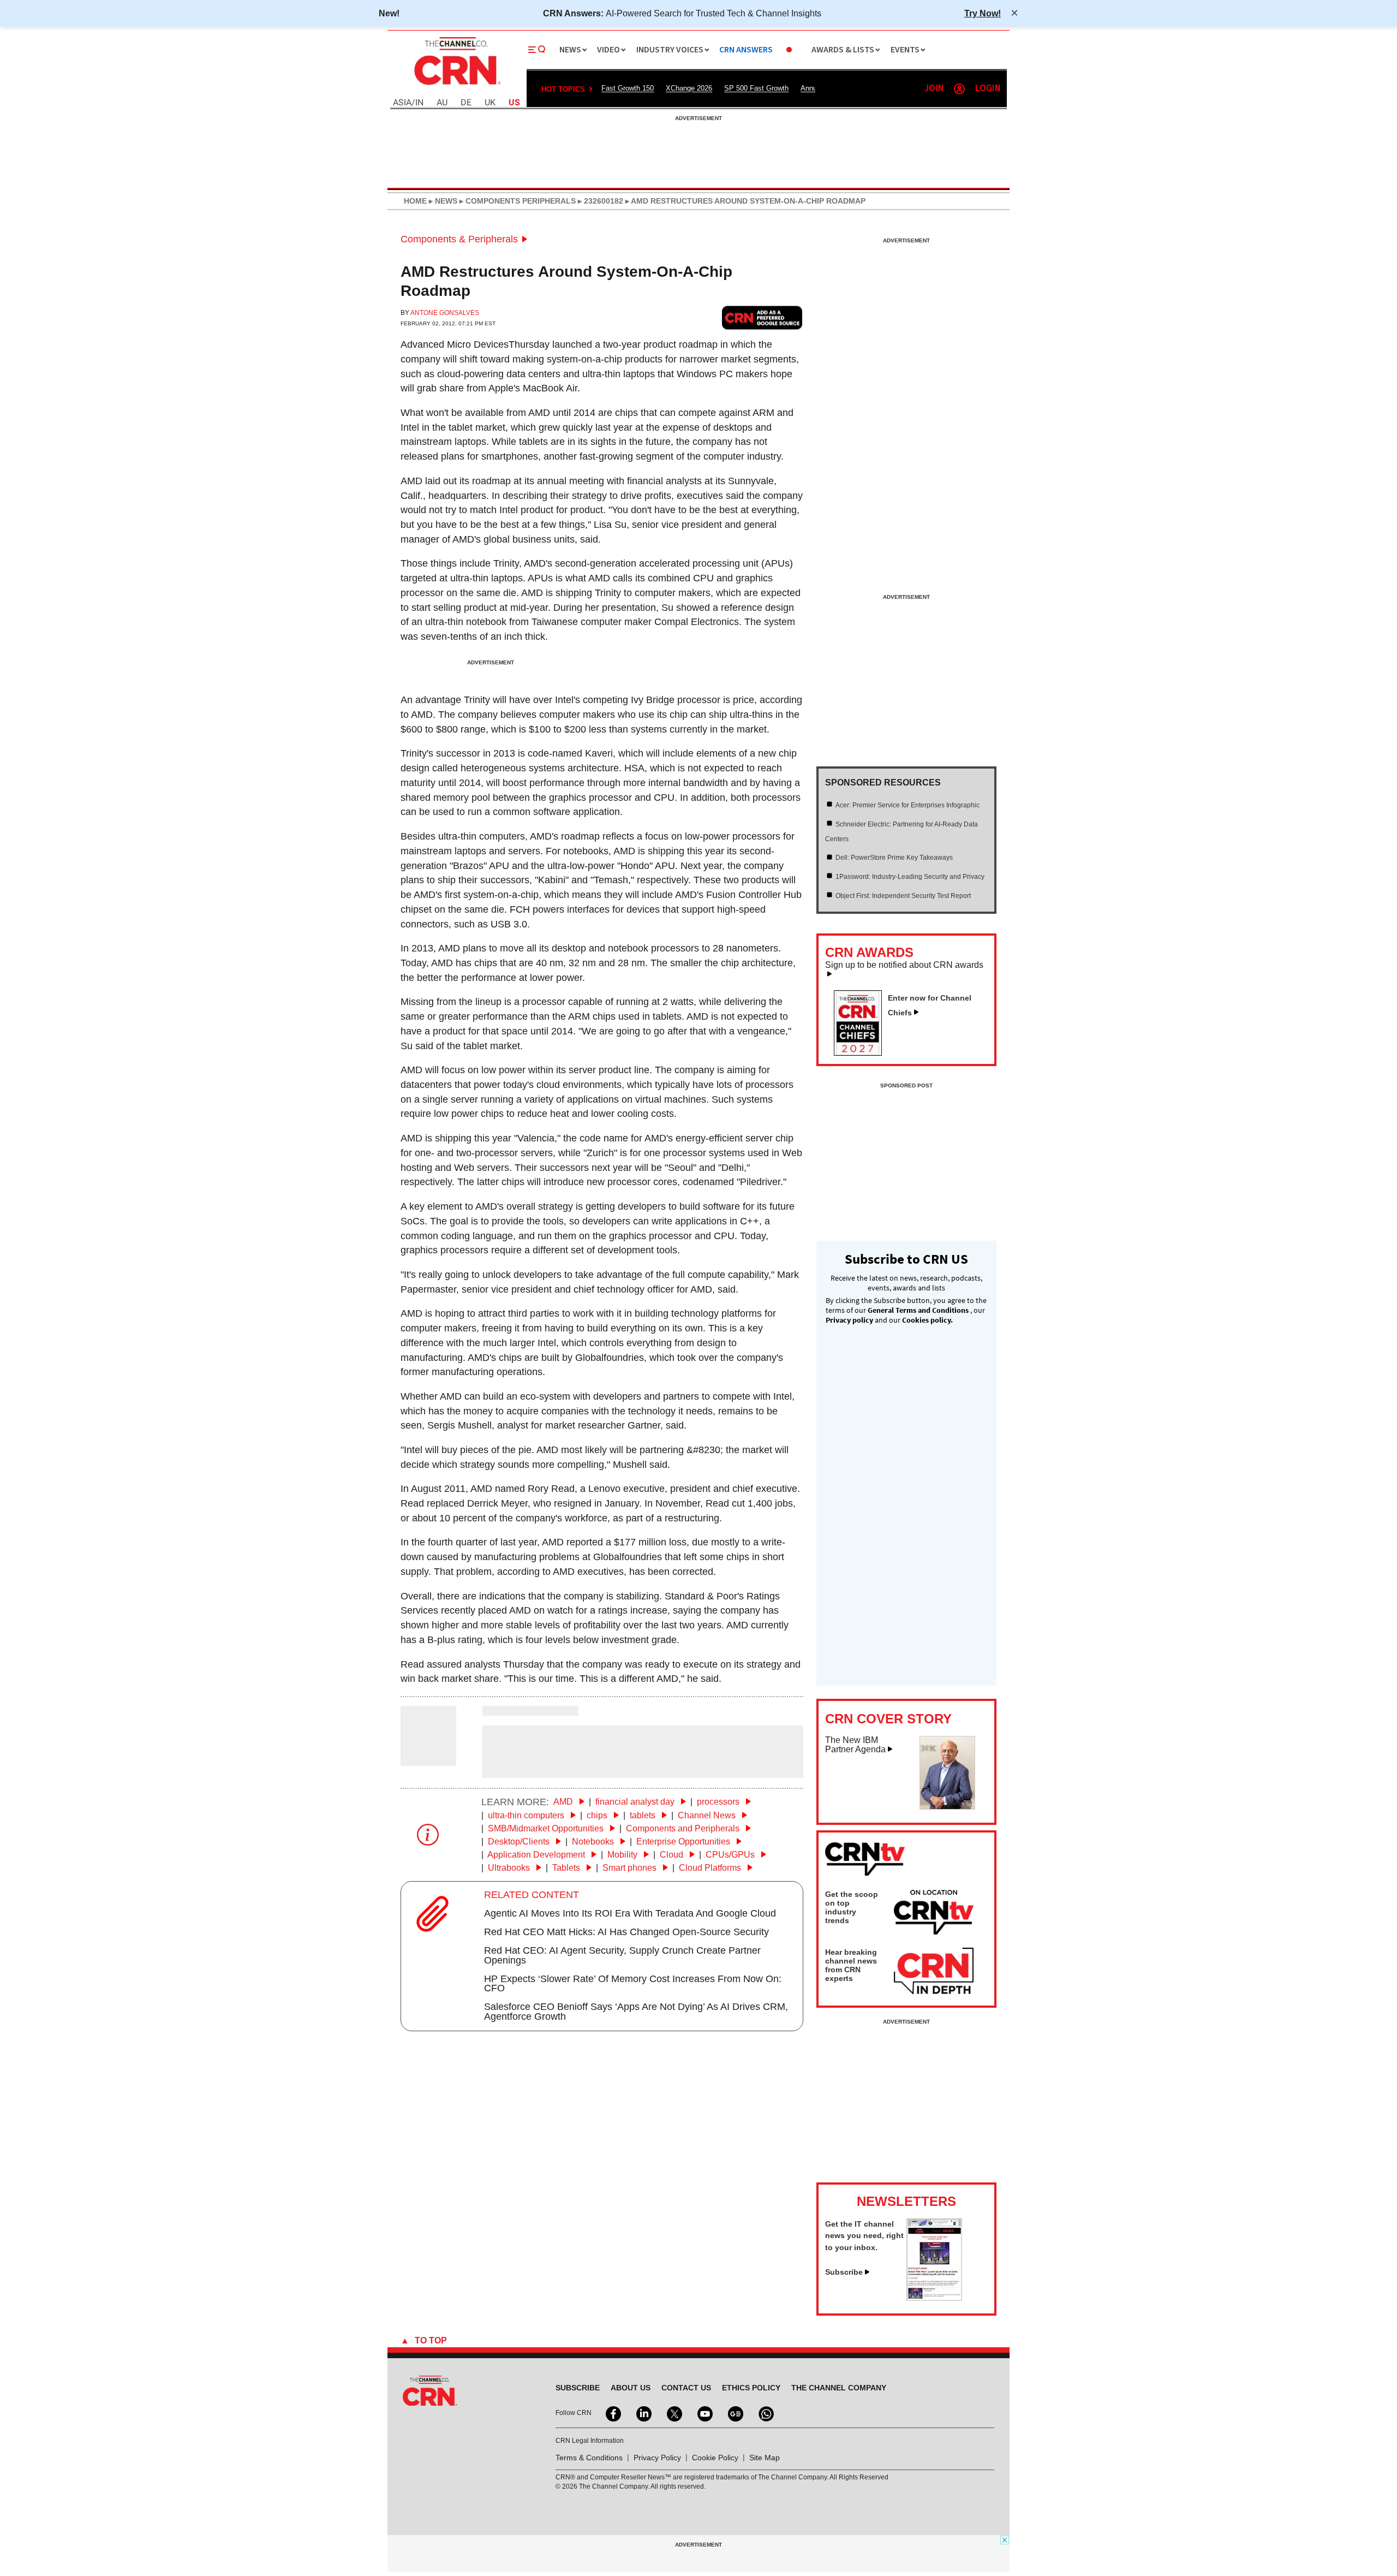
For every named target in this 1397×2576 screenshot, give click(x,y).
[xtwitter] (673, 2413)
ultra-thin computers (527, 1815)
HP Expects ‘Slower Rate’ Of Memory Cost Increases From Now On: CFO (633, 1984)
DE (466, 103)
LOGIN (988, 89)
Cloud (673, 1855)
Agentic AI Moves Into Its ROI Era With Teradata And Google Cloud (630, 1913)
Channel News (708, 1815)
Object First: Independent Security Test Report (903, 896)
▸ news (442, 201)
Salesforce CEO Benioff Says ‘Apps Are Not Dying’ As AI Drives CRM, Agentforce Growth (636, 2012)
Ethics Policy (751, 2388)
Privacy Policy (657, 2458)
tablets (644, 1815)
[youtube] (704, 2413)
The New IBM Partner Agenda (855, 1745)
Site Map (765, 2458)
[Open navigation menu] (537, 50)
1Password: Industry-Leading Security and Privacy (910, 877)
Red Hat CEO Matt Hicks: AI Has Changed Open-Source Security (626, 1932)
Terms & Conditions (589, 2458)
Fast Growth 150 (628, 88)
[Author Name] (428, 1758)
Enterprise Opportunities (684, 1842)
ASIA (402, 103)
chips (598, 1815)
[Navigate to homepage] (456, 86)
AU (442, 103)
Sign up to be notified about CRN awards (904, 965)
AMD (564, 1802)
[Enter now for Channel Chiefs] (862, 1052)
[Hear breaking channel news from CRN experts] (934, 1972)
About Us (631, 2388)
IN (419, 103)
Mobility (623, 1855)
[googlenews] (735, 2413)
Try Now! (983, 13)
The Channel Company (839, 2388)
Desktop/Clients (520, 1842)
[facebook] (612, 2413)
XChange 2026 (689, 88)
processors (719, 1802)
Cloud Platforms (711, 1868)
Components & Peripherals (459, 239)
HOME (415, 201)
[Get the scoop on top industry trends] (934, 1914)
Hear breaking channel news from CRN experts (851, 1965)
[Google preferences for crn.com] (762, 317)
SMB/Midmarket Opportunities (547, 1828)
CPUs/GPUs (731, 1855)
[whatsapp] (765, 2413)
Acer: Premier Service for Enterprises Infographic (908, 805)
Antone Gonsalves (445, 313)
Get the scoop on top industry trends (852, 1907)
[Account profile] (959, 89)
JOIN (934, 89)
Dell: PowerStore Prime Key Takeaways (894, 858)
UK (490, 103)
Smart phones (631, 1868)
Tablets (567, 1868)
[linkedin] (643, 2413)
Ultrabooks (510, 1868)
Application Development (537, 1855)
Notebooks (594, 1842)
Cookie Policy (715, 2458)
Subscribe (844, 2272)
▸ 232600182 (599, 201)
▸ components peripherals (517, 201)
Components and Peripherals (684, 1828)
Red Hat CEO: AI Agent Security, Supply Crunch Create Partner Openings (622, 1955)
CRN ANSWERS (746, 50)
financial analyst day (636, 1802)
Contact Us (686, 2388)
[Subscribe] (934, 2298)
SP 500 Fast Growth (756, 88)
